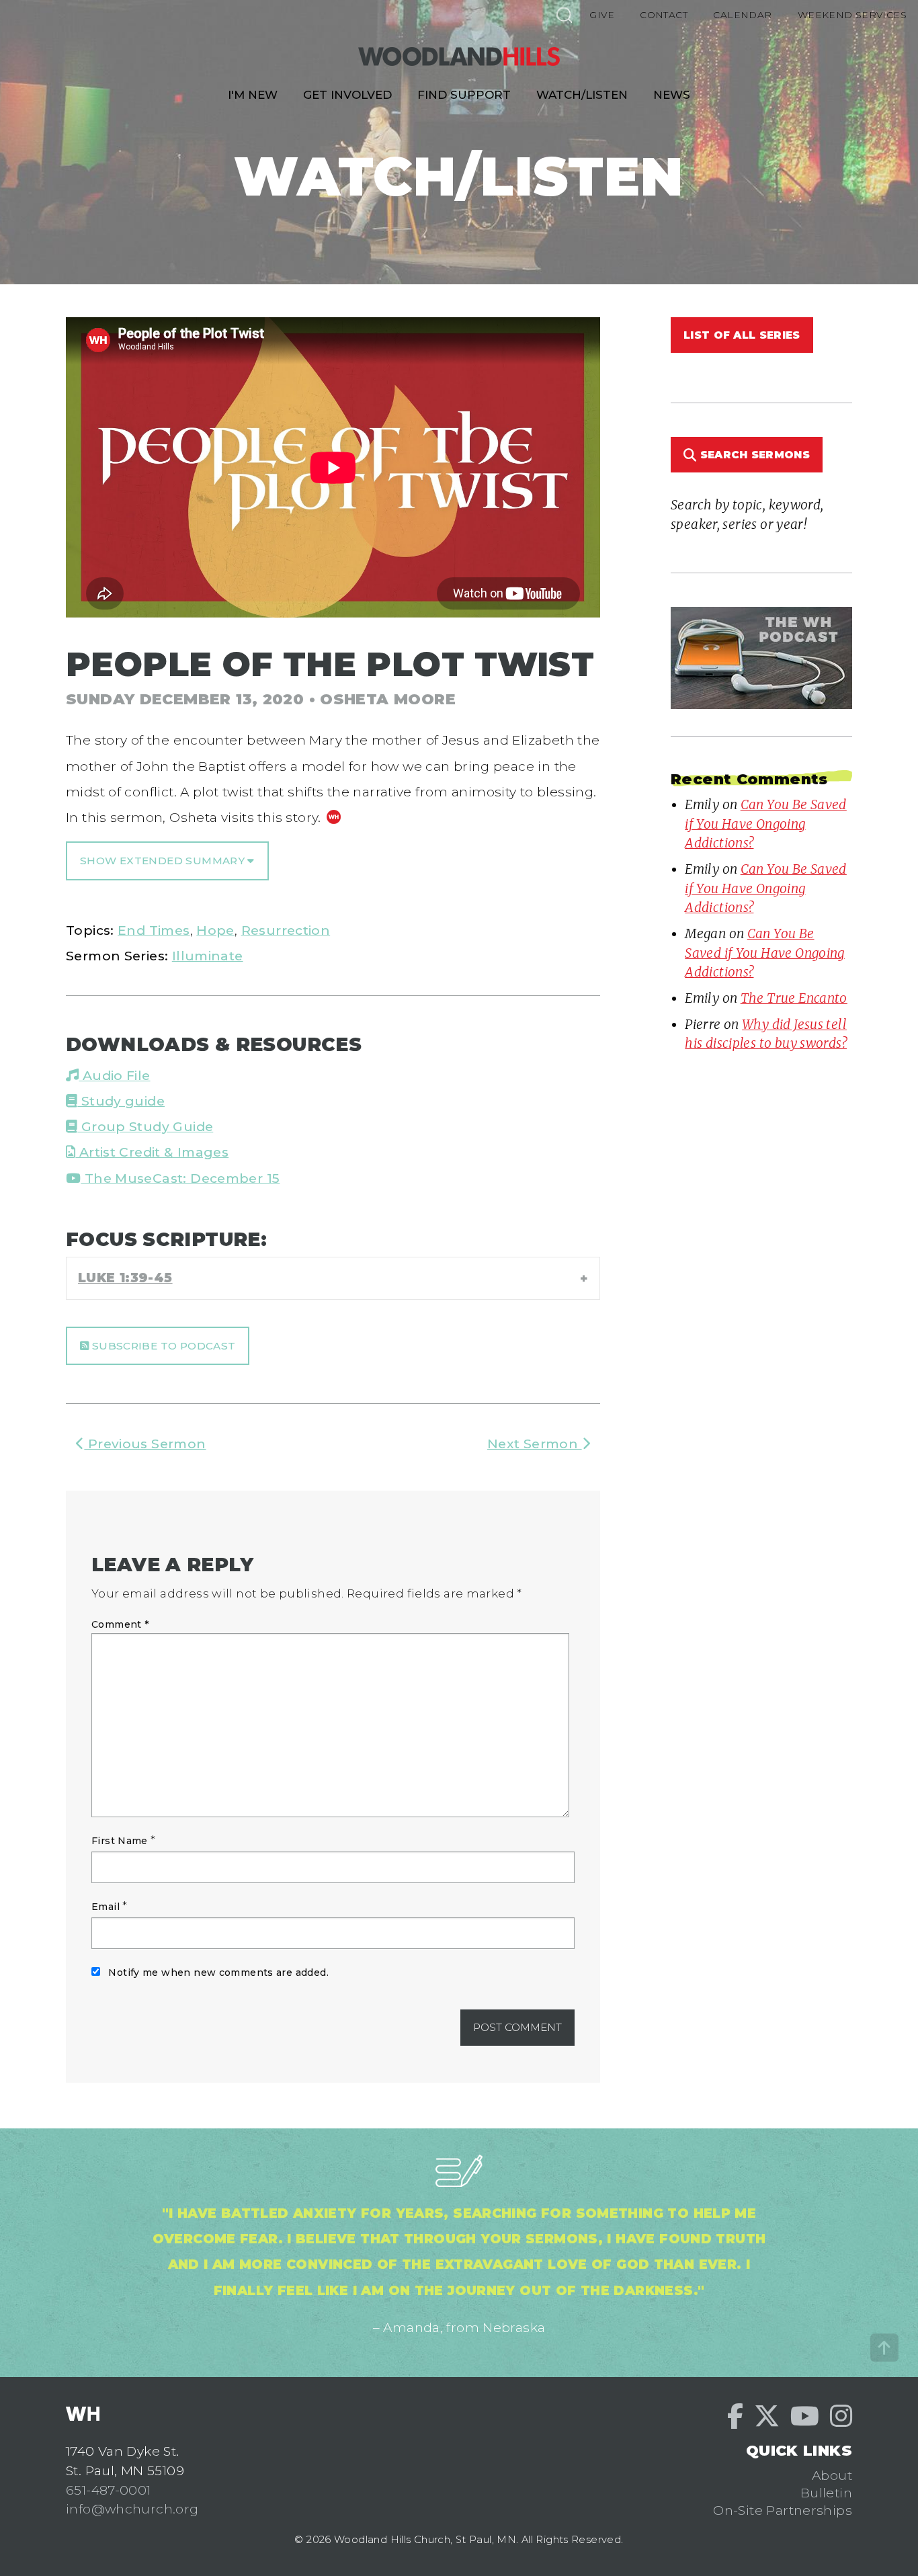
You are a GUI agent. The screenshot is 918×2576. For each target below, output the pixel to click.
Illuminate (208, 956)
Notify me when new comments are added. (218, 1972)
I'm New (253, 95)
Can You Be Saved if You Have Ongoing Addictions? (766, 824)
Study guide (121, 1101)
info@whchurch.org (132, 2509)
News (672, 95)
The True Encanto (794, 998)
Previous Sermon (145, 1444)
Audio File (114, 1075)
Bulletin (826, 2493)
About (832, 2475)
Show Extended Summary (164, 861)
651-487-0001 (109, 2490)
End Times (154, 930)
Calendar (742, 15)
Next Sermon (535, 1444)
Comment (120, 1624)
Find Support (464, 95)
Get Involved (347, 95)
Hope (215, 930)
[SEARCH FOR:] (564, 14)
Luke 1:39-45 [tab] (125, 1278)
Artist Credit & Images (152, 1152)
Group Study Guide (145, 1126)
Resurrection (286, 930)
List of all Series (742, 335)
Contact (664, 15)
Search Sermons (753, 455)
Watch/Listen (582, 95)
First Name (120, 1841)
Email (106, 1907)
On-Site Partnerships (783, 2510)
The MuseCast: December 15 (180, 1178)
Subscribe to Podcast (162, 1346)
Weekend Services (852, 15)
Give (602, 15)
